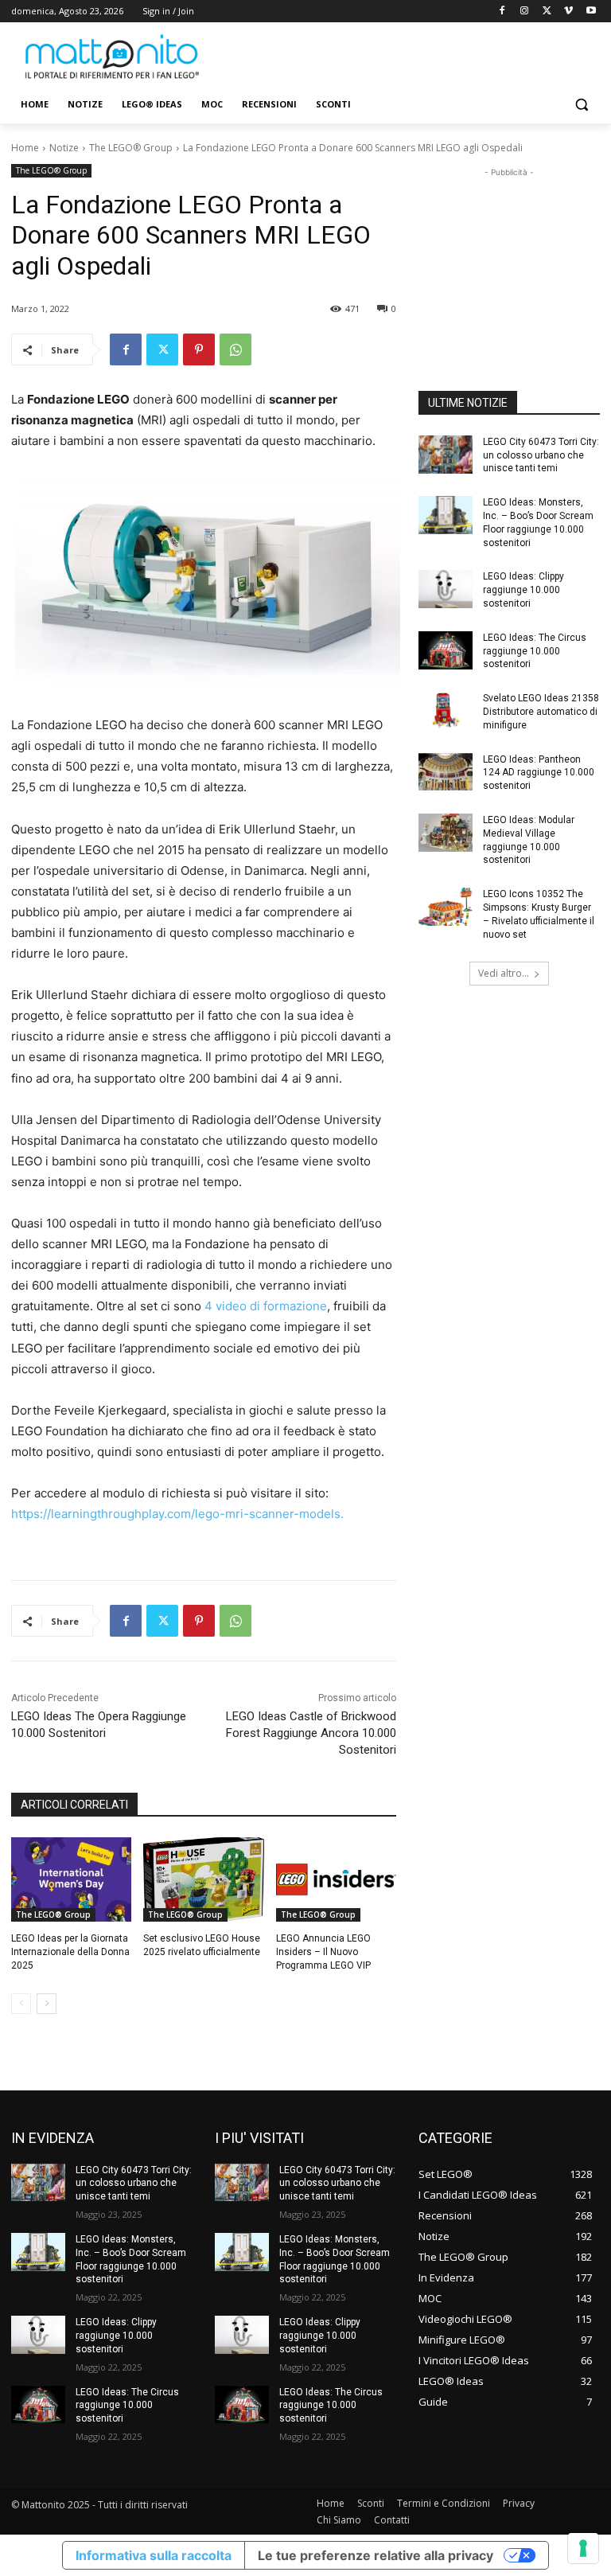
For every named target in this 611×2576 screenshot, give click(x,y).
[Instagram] (525, 12)
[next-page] (47, 2004)
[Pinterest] (199, 349)
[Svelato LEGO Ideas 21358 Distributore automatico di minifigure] (446, 711)
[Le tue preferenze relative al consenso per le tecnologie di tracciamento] (583, 2548)
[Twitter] (547, 12)
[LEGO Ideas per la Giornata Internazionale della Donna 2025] (71, 1879)
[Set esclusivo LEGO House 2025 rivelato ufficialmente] (203, 1879)
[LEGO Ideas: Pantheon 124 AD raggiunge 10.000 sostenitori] (446, 772)
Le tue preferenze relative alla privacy (376, 2555)
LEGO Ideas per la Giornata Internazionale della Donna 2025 (70, 1952)
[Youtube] (591, 12)
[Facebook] (502, 12)
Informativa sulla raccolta (154, 2555)
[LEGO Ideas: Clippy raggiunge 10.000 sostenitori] (446, 589)
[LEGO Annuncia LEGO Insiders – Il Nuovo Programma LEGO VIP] (336, 1879)
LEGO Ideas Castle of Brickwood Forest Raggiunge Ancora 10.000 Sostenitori (311, 1733)
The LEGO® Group (131, 148)
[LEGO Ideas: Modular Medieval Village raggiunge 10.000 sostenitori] (446, 833)
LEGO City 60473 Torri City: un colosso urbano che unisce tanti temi (541, 455)
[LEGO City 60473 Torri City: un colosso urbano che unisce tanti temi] (446, 455)
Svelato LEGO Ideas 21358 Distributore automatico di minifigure (541, 712)
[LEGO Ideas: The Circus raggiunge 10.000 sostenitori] (446, 650)
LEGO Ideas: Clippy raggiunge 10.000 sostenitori (523, 590)
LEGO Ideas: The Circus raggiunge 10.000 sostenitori (535, 651)
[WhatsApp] (235, 349)
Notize (64, 148)
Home (25, 148)
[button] (581, 105)
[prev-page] (21, 2004)
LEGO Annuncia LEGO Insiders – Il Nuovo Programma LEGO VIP (323, 1952)
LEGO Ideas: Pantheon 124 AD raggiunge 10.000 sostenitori (539, 773)
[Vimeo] (568, 12)
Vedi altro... (504, 973)
